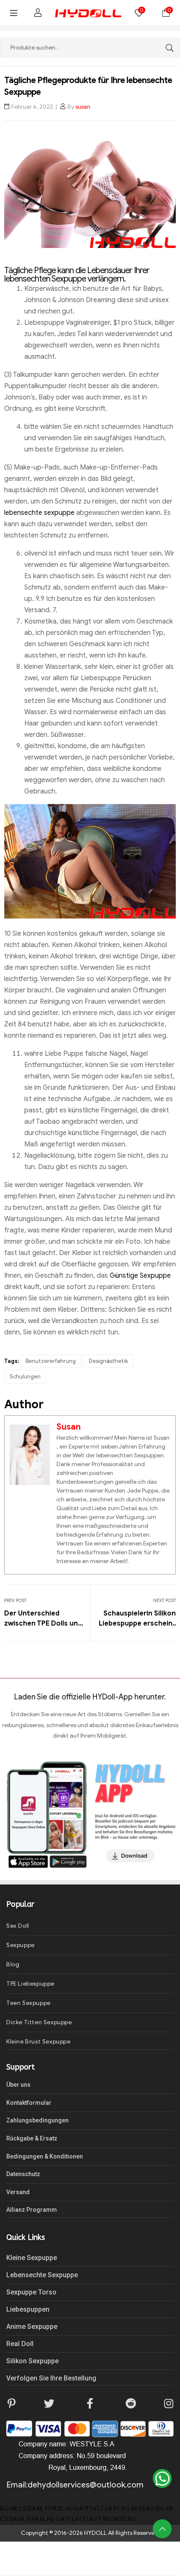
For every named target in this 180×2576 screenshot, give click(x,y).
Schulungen (25, 1377)
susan (83, 107)
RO (126, 2509)
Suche (167, 48)
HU (69, 2509)
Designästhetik (108, 1361)
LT (101, 2509)
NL (40, 2509)
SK (134, 2509)
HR (14, 2509)
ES (142, 2509)
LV (94, 2509)
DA (32, 2509)
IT (87, 2509)
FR (54, 2509)
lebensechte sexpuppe (39, 513)
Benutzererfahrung (51, 1361)
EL (61, 2509)
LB (109, 2509)
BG (4, 2509)
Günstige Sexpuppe (140, 1276)
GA (78, 2509)
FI (47, 2509)
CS (22, 2509)
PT (117, 2509)
